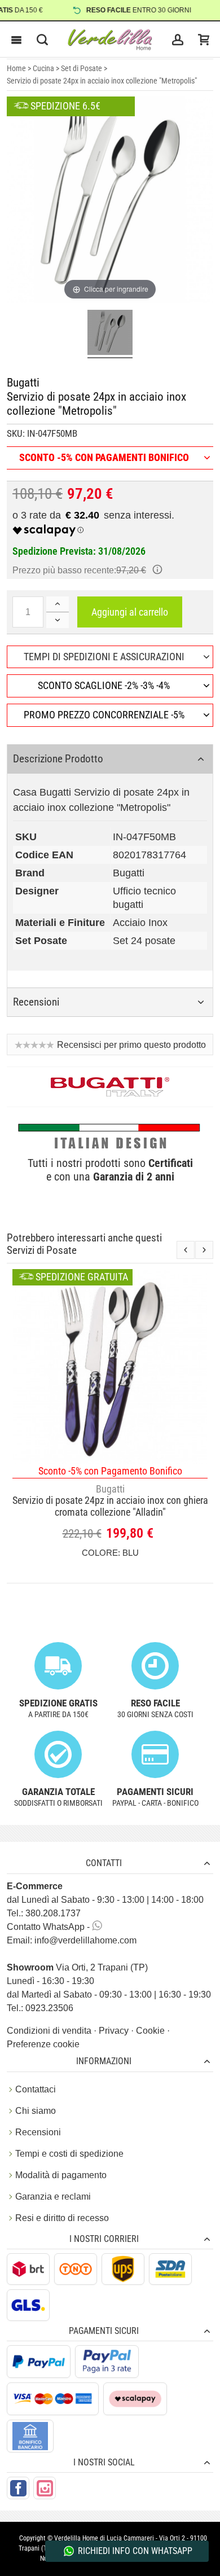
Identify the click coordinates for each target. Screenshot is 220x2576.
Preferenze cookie (43, 2044)
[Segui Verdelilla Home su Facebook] (18, 2488)
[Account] (178, 40)
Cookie (151, 2031)
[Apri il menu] (16, 40)
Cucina (43, 68)
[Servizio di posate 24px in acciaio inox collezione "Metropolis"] (110, 334)
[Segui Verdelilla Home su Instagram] (45, 2488)
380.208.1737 (53, 1913)
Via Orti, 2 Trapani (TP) (77, 1967)
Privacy (115, 2031)
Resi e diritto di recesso (62, 2218)
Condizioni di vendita (50, 2031)
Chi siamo (36, 2111)
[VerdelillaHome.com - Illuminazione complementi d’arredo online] (110, 40)
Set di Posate (82, 68)
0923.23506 (49, 2008)
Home (16, 68)
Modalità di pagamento (61, 2175)
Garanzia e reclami (53, 2197)
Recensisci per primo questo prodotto (131, 1045)
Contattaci (36, 2089)
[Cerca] (42, 40)
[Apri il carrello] (204, 40)
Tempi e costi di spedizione (69, 2154)
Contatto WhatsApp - (49, 1927)
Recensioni (38, 2132)
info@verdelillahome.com (85, 1940)
